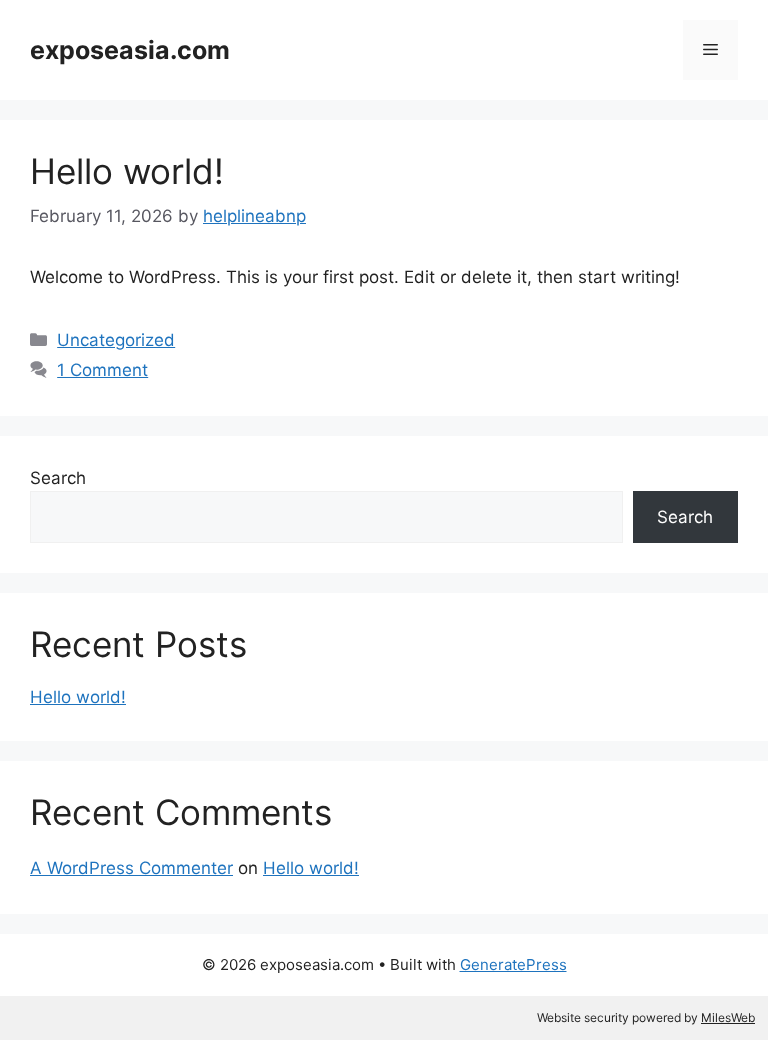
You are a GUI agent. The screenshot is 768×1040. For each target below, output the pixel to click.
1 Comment (102, 370)
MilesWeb (728, 1017)
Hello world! (127, 171)
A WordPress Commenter (131, 868)
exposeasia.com (130, 50)
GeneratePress (513, 964)
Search (58, 478)
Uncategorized (116, 340)
